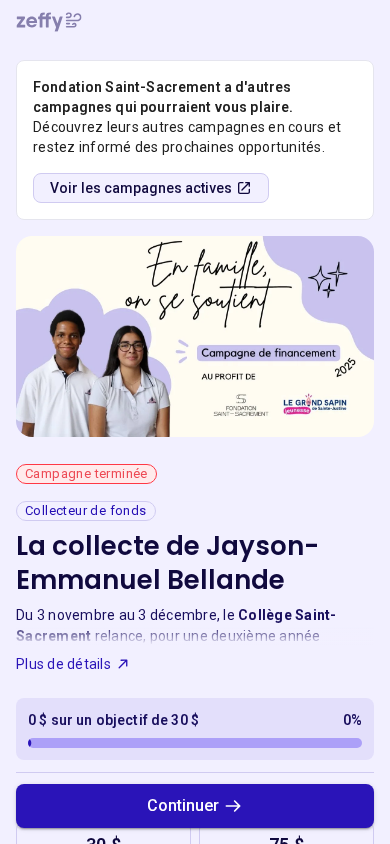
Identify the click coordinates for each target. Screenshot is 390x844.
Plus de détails (63, 664)
